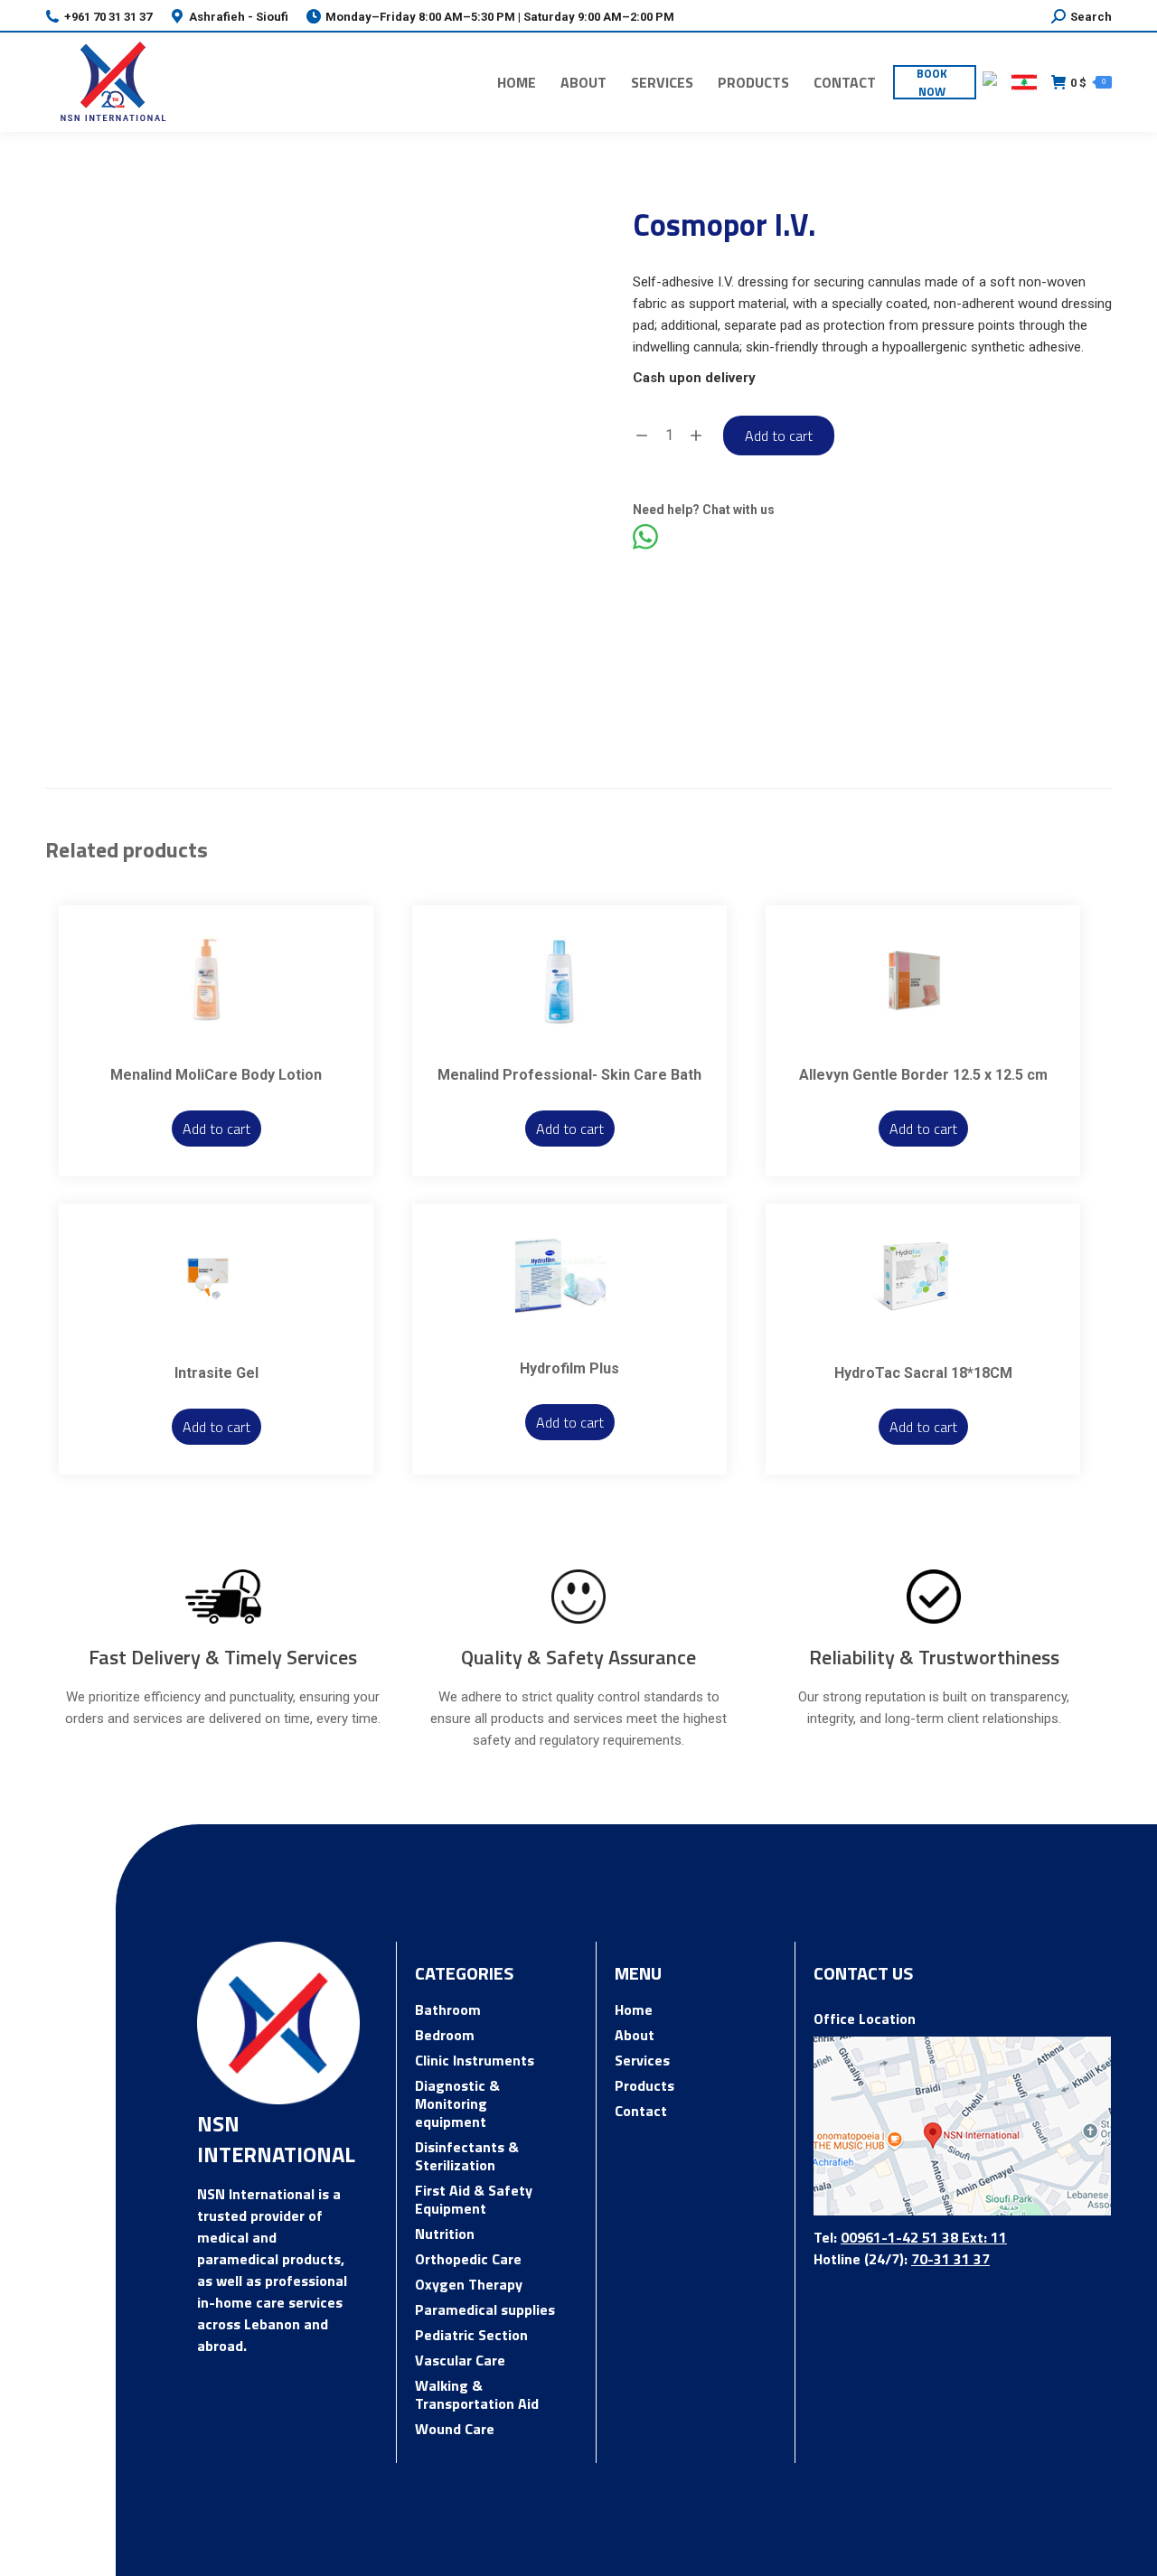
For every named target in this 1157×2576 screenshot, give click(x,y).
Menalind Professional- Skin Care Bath (569, 1075)
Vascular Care (460, 2360)
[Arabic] (1024, 82)
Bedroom (445, 2035)
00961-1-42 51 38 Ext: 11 (924, 2237)
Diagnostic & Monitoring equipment (457, 2103)
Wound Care (455, 2429)
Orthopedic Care (468, 2259)
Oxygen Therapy (469, 2284)
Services (642, 2060)
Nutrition (445, 2234)
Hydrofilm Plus (569, 1368)
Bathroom (448, 2009)
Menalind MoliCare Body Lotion (216, 1075)
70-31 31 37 (950, 2259)
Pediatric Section (471, 2335)
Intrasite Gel (216, 1373)
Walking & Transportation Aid (477, 2394)
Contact (641, 2111)
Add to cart (779, 436)
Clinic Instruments (475, 2060)
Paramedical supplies (485, 2309)
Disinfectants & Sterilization (467, 2156)
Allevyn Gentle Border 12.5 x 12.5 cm (923, 1075)
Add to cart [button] (216, 1129)
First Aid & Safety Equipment (474, 2199)
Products (644, 2085)
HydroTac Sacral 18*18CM (923, 1373)
